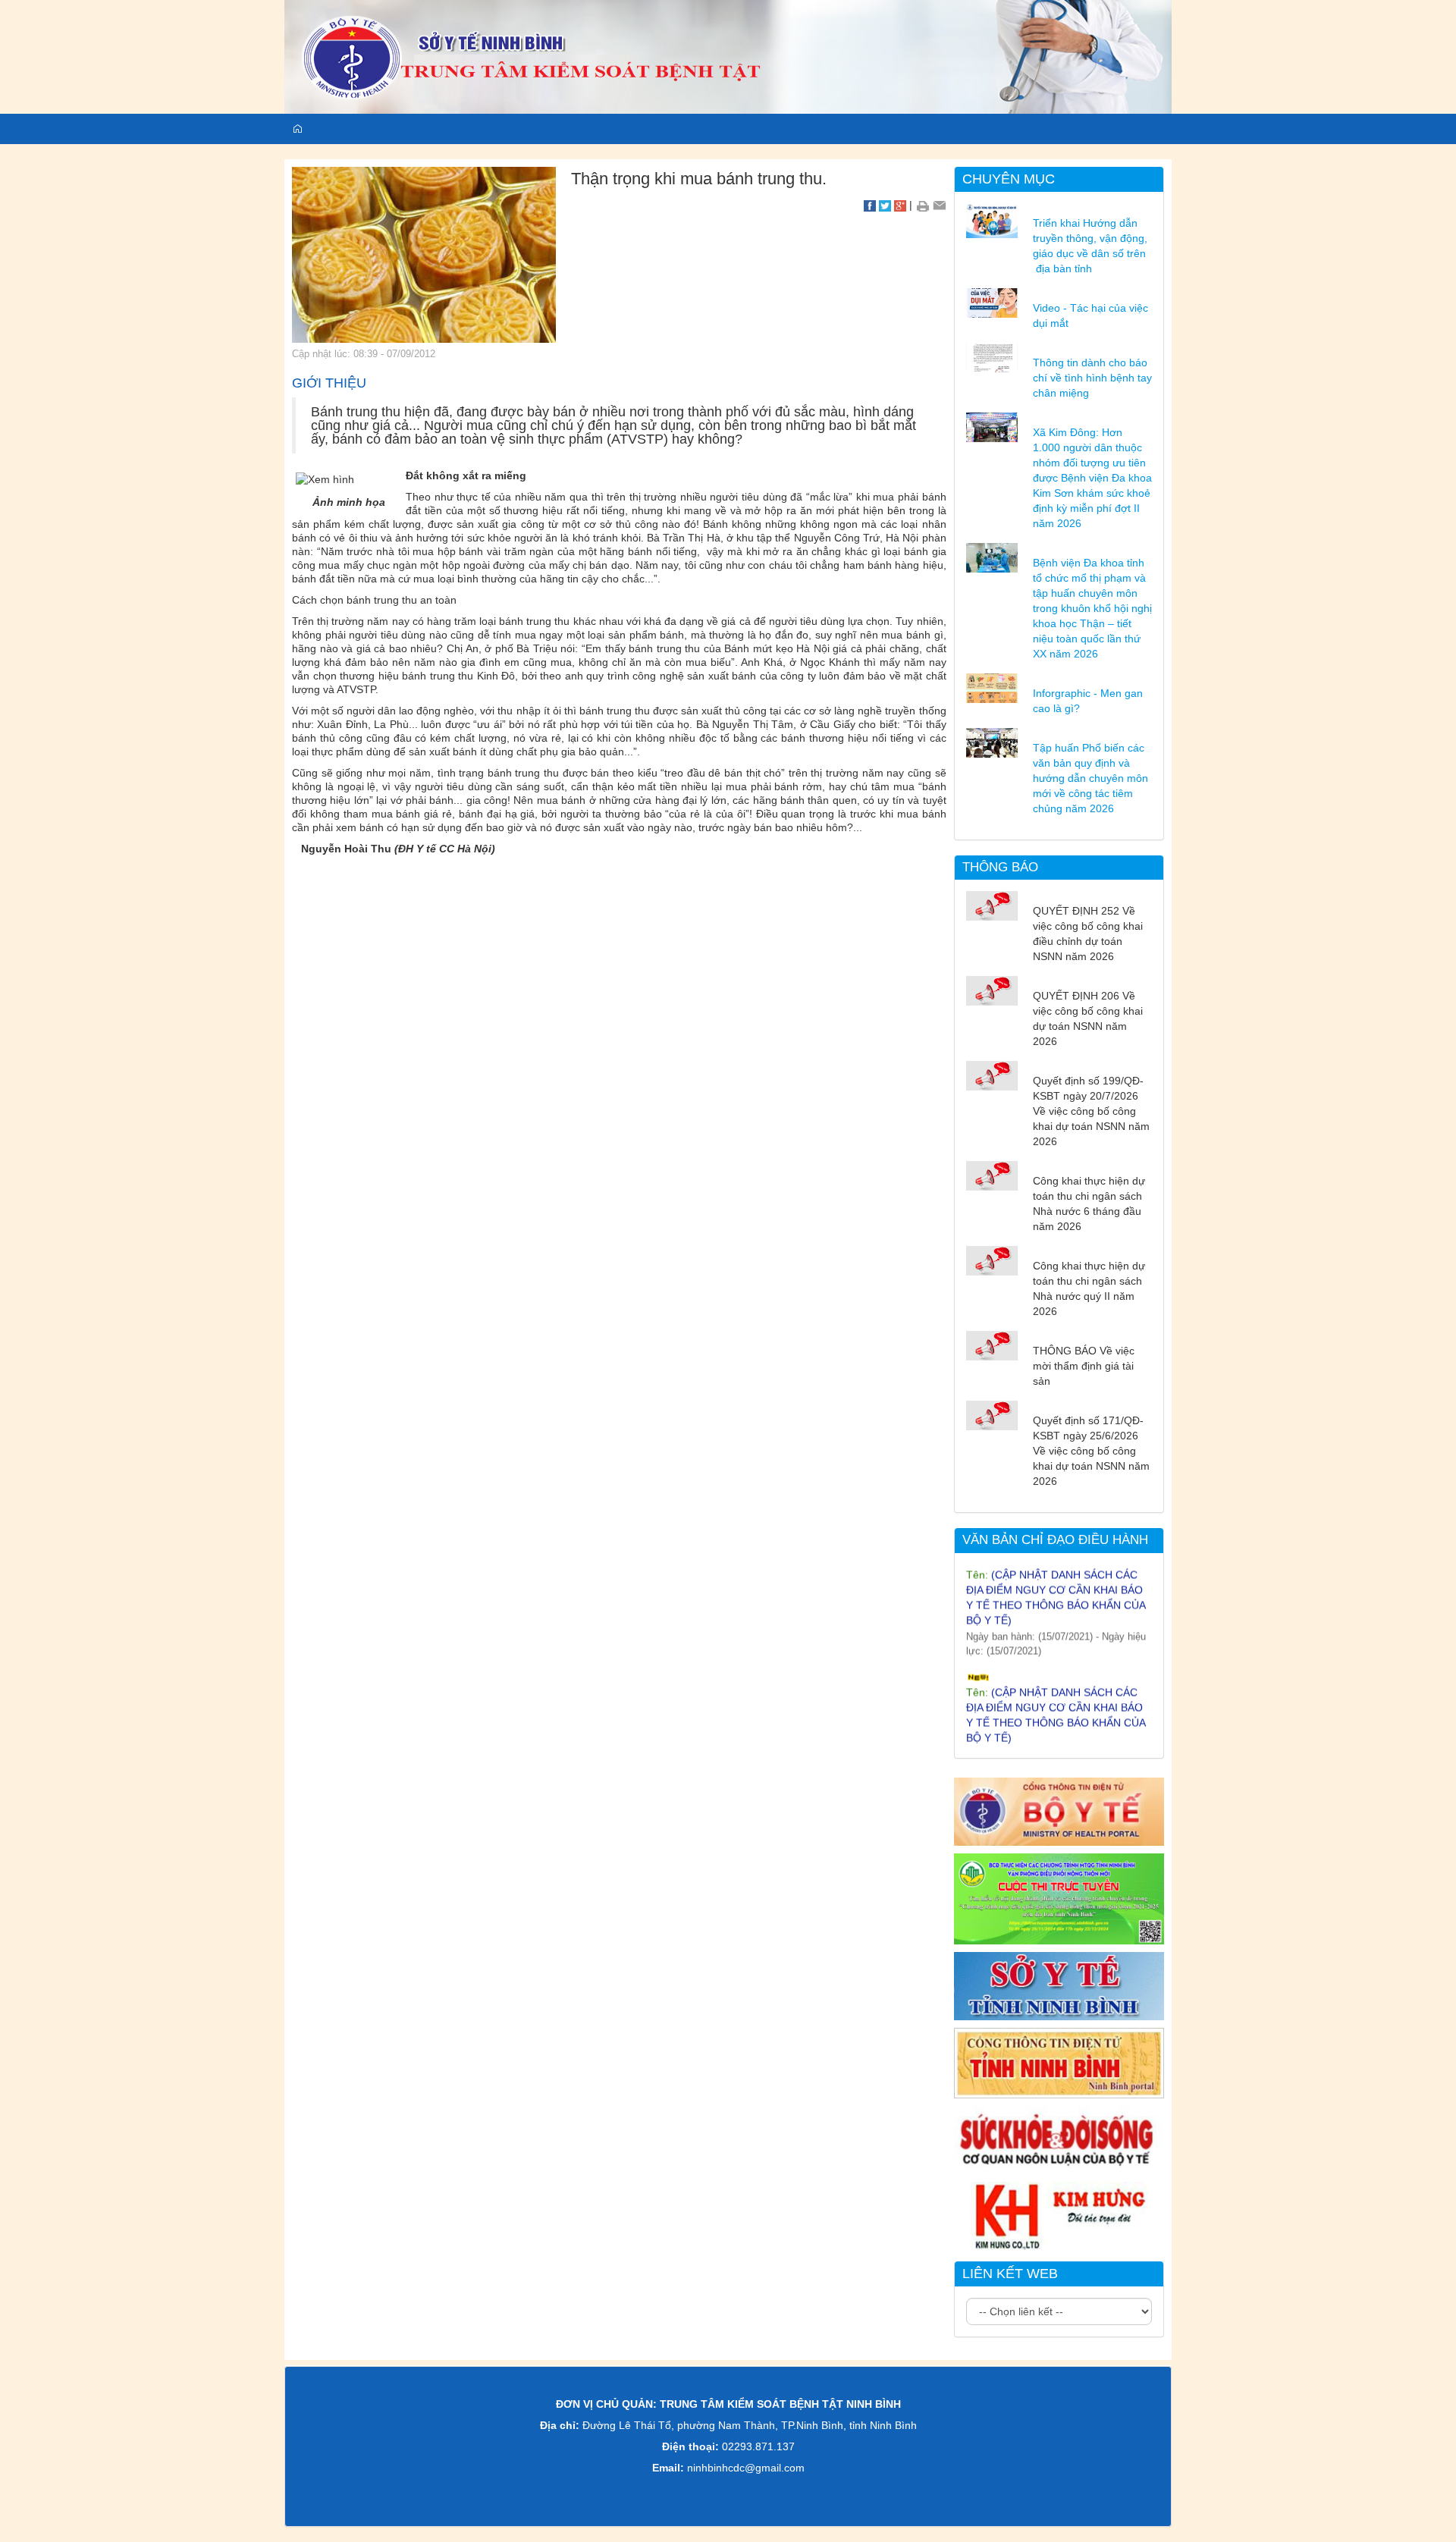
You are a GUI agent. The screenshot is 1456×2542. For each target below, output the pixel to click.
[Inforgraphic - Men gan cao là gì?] (992, 687)
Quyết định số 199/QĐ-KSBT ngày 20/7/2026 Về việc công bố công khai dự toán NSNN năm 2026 (1091, 1111)
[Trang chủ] (728, 56)
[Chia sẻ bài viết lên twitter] (885, 205)
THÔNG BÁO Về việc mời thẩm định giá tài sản (1084, 1366)
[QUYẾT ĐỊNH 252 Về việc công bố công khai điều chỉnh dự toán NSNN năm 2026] (992, 905)
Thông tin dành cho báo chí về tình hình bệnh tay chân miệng (1092, 378)
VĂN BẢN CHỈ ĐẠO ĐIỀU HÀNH (1055, 1540)
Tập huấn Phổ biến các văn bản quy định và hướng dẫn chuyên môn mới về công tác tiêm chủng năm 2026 (1090, 778)
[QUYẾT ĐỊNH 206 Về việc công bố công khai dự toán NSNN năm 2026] (992, 990)
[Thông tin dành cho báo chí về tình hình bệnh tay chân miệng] (992, 356)
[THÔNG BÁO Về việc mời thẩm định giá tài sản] (992, 1345)
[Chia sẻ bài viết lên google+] (900, 205)
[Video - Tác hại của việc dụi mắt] (992, 302)
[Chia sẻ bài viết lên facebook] (870, 205)
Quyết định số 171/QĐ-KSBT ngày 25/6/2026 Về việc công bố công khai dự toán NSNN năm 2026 (1091, 1451)
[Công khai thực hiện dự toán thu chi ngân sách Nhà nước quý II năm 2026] (992, 1260)
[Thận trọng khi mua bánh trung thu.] (424, 254)
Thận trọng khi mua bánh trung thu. (699, 179)
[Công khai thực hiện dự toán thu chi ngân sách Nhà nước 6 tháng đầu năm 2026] (992, 1175)
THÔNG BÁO (1000, 867)
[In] (923, 205)
